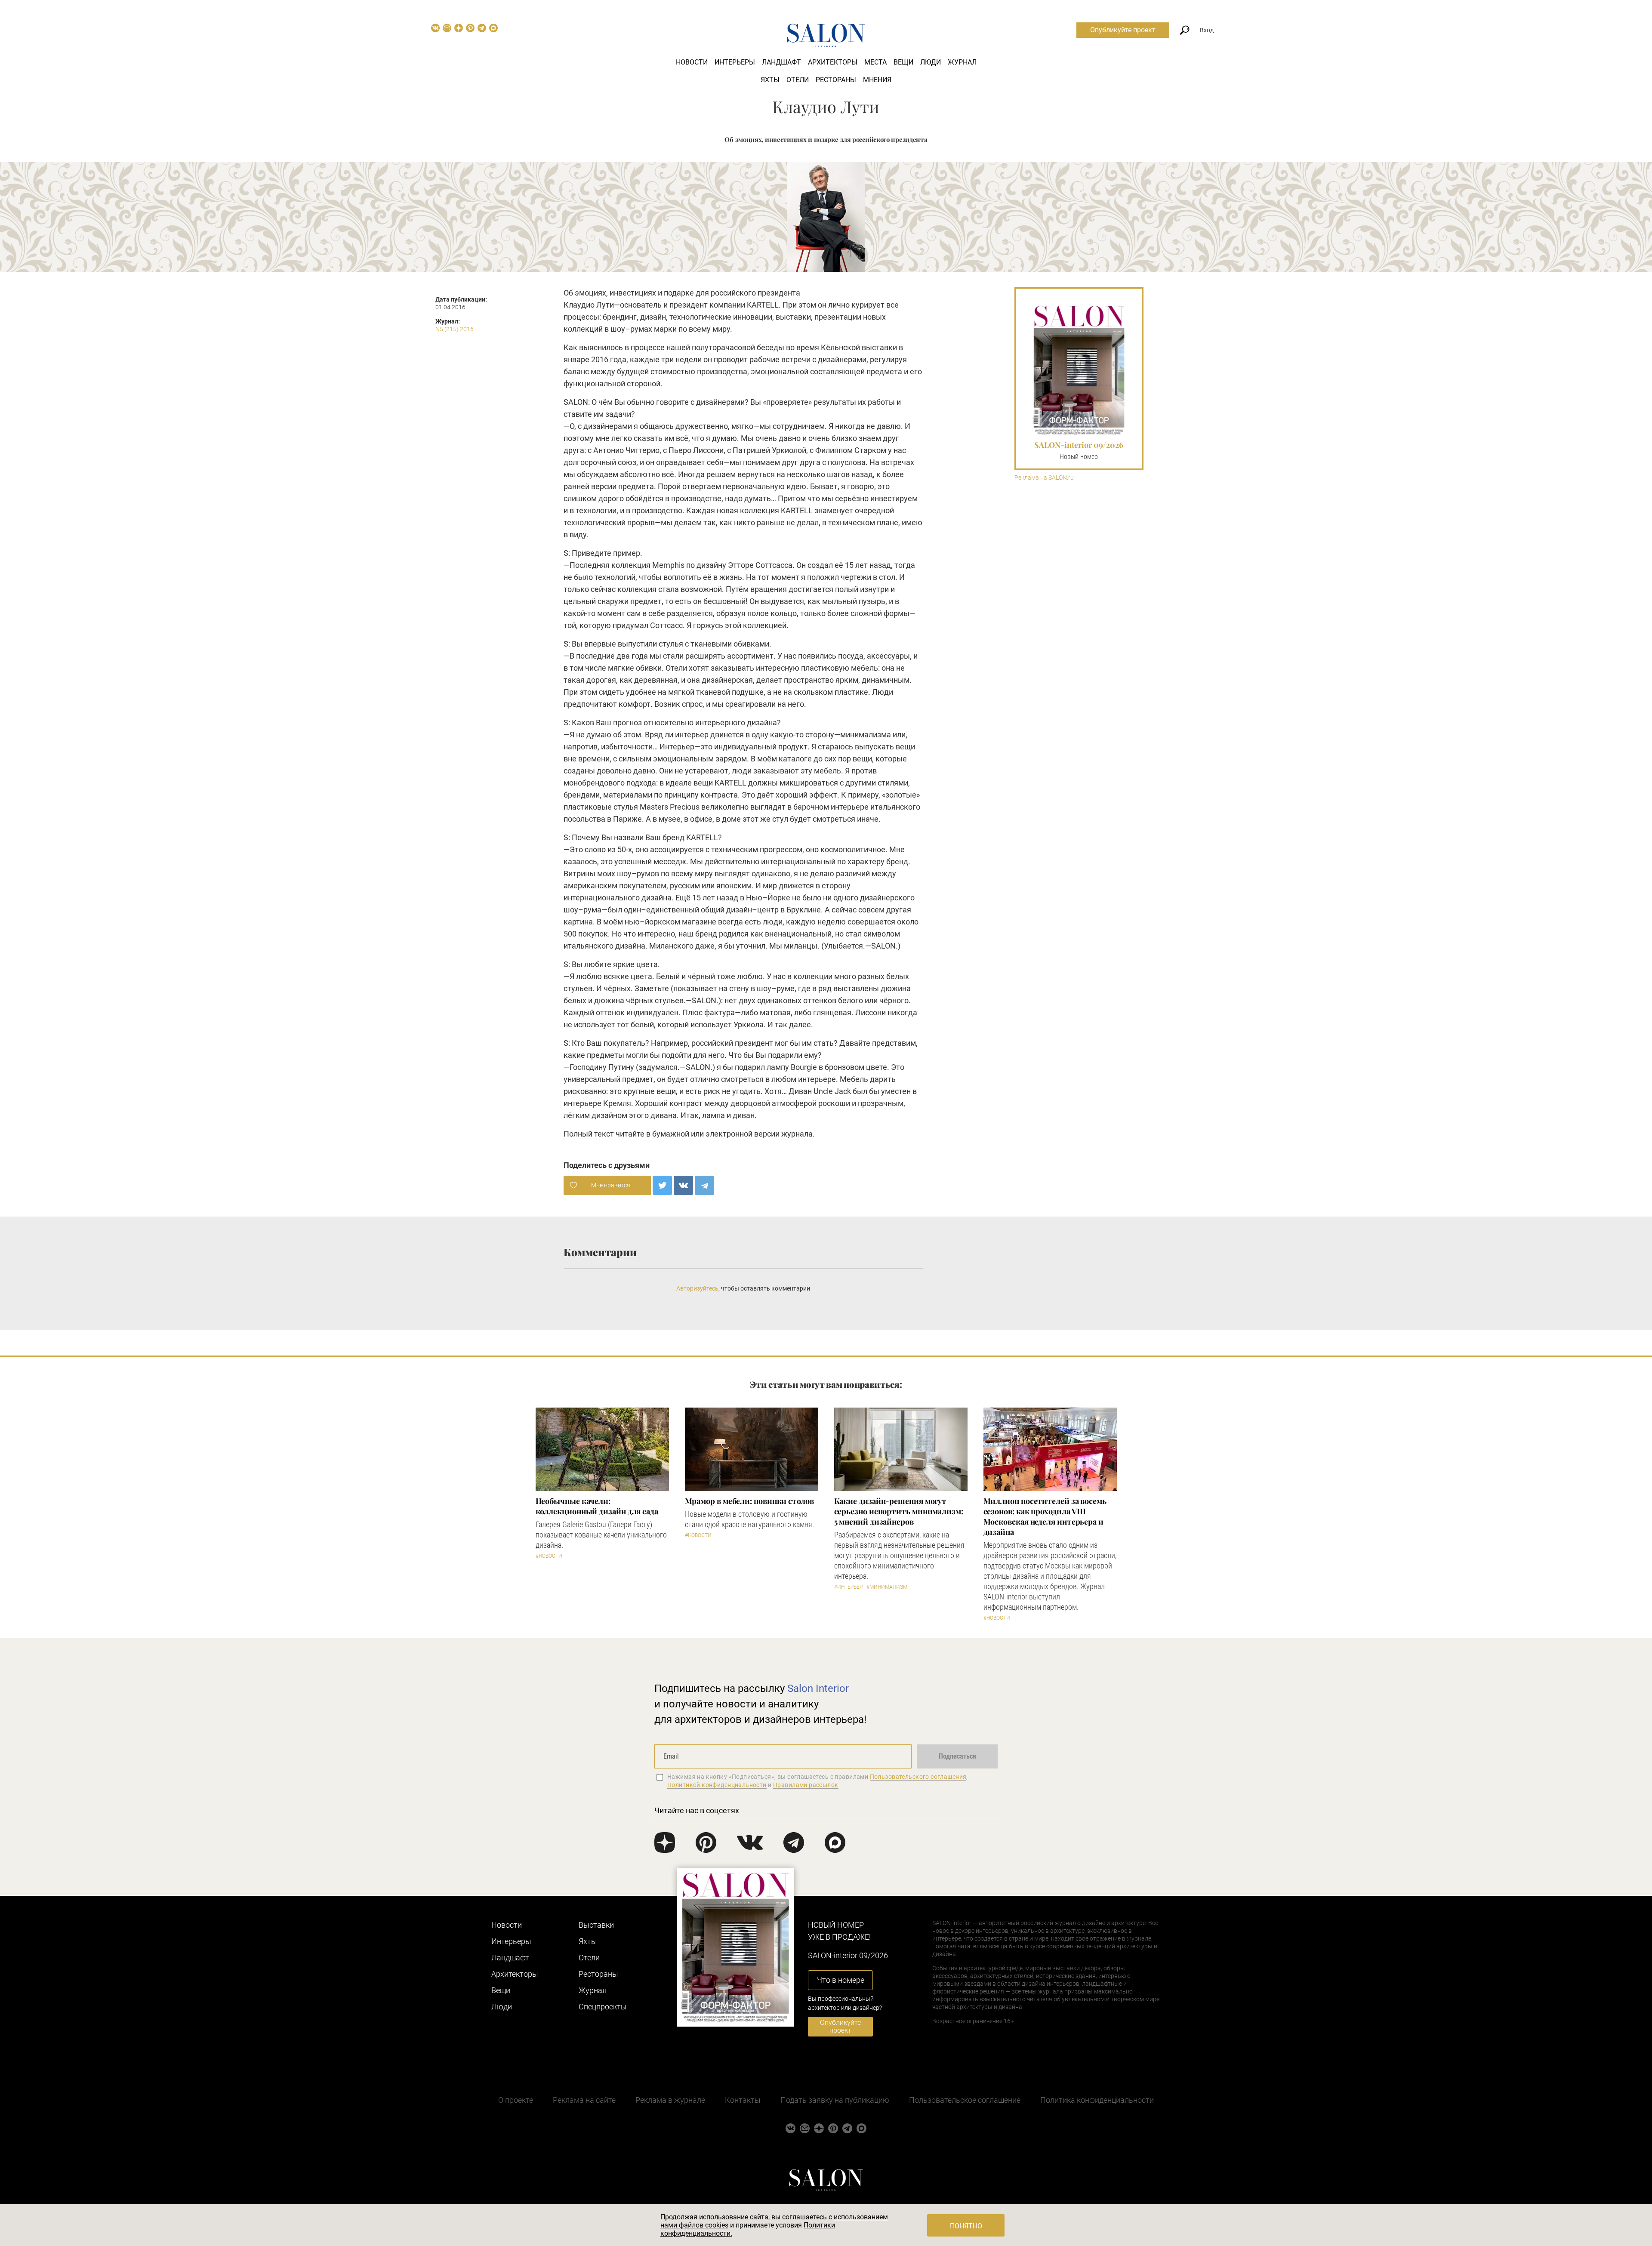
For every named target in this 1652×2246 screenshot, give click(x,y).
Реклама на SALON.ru (1044, 478)
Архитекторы (833, 62)
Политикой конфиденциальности (717, 1785)
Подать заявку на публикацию (835, 2100)
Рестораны (836, 80)
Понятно (966, 2226)
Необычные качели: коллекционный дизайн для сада (597, 1506)
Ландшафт (781, 62)
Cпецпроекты (603, 2007)
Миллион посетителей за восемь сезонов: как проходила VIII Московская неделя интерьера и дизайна (1045, 1516)
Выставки (596, 1925)
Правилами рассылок (806, 1785)
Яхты (770, 80)
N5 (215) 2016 (455, 329)
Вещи (903, 62)
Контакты (743, 2100)
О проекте (516, 2100)
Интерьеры (735, 62)
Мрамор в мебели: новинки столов (749, 1501)
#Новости (549, 1556)
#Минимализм (887, 1587)
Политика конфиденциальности (1097, 2100)
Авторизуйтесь (697, 1288)
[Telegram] (704, 1185)
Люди (931, 62)
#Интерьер (848, 1587)
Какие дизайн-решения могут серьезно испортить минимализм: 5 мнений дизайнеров (899, 1511)
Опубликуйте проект (1123, 30)
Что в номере (841, 1980)
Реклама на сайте (584, 2100)
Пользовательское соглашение (965, 2100)
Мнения (877, 80)
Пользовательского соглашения (918, 1777)
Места (875, 62)
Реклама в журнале (670, 2100)
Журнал (962, 62)
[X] (662, 1185)
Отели (798, 80)
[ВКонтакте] (683, 1185)
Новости (692, 62)
